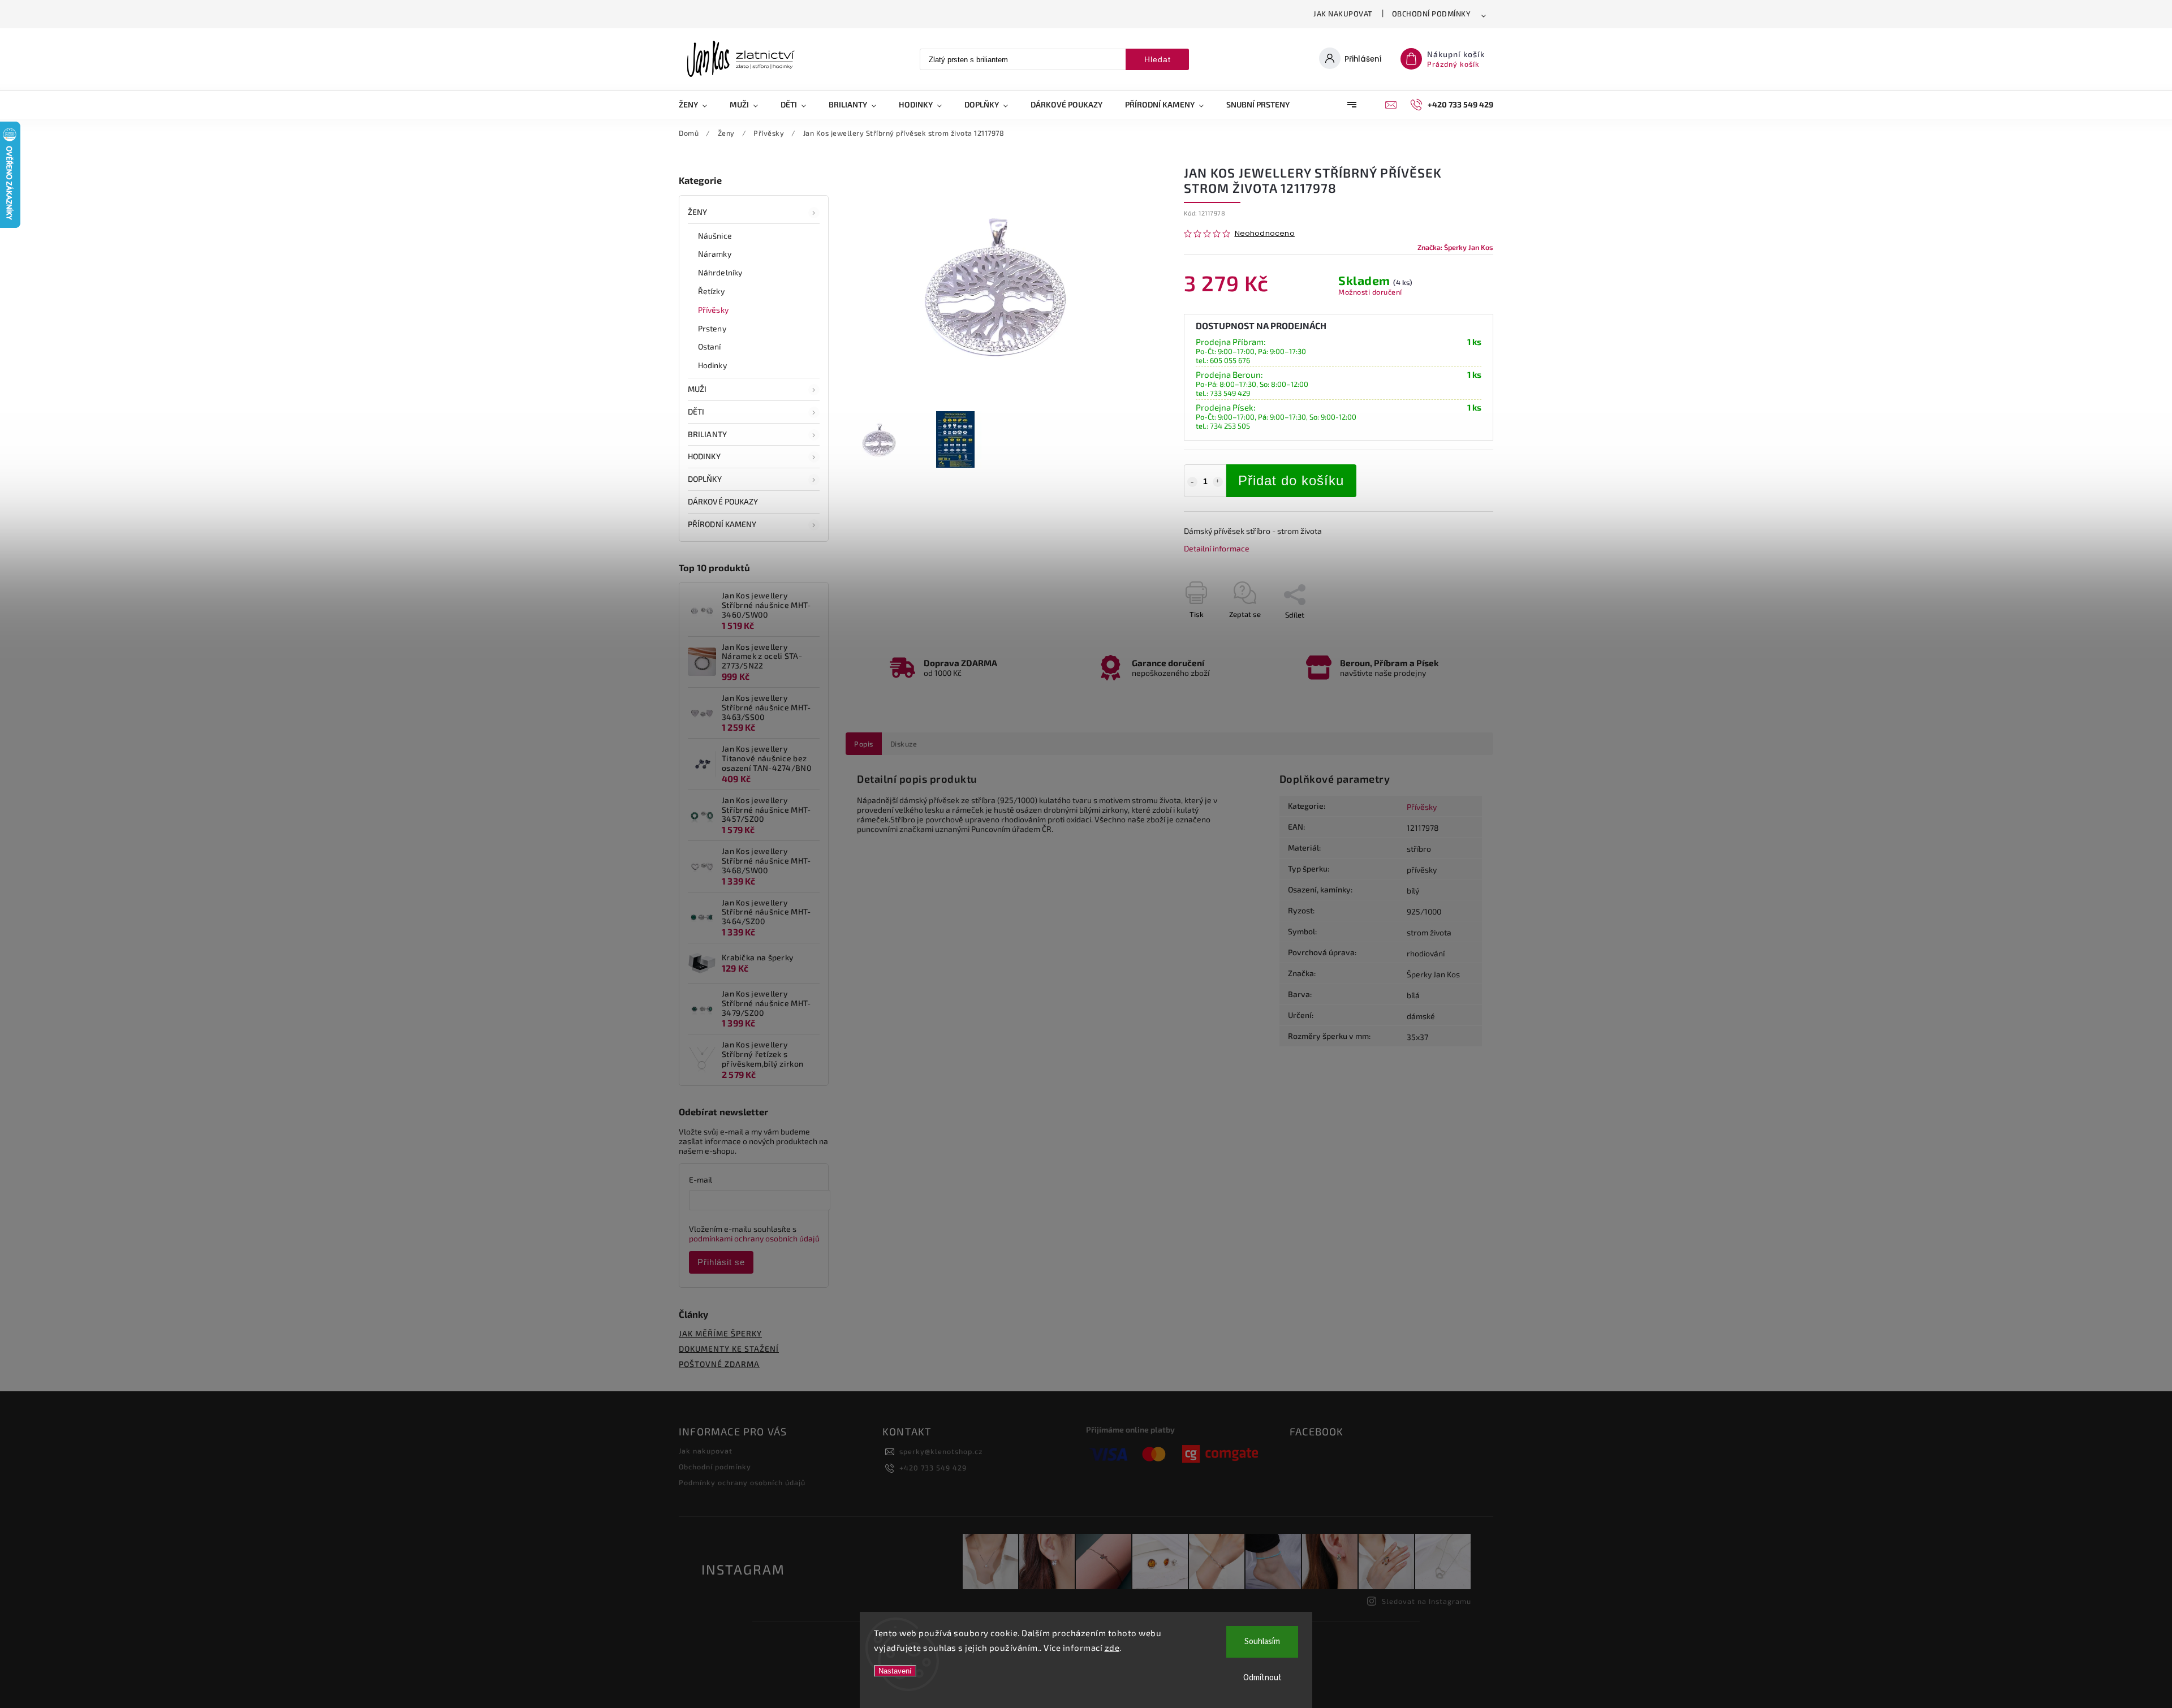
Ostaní (710, 346)
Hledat (1158, 59)
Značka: (1455, 247)
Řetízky (711, 291)
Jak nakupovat (1343, 14)
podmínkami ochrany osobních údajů (754, 1238)
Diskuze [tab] (904, 744)
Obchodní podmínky (1432, 14)
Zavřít (1458, 635)
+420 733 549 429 (933, 1468)
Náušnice (715, 236)
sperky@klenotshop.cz (941, 1451)
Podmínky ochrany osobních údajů (742, 1482)
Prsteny (712, 328)
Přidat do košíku (1291, 480)
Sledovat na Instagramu (1427, 1601)
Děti (696, 411)
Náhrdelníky (720, 272)
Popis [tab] (864, 744)
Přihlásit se (721, 1262)
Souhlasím (1262, 1642)
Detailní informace (1217, 548)
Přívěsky (713, 310)
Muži (697, 389)
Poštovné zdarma (719, 1364)
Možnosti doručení (1370, 292)
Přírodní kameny (722, 524)
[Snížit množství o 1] (1192, 482)
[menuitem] (699, 105)
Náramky (715, 254)
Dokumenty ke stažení (729, 1349)
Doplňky (705, 479)
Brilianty (707, 434)
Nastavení (895, 1671)
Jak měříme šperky (720, 1333)
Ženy (697, 212)
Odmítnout (1262, 1678)
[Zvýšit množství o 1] (1218, 482)
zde (1112, 1647)
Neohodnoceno (1265, 234)
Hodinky (712, 365)
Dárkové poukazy (723, 501)
